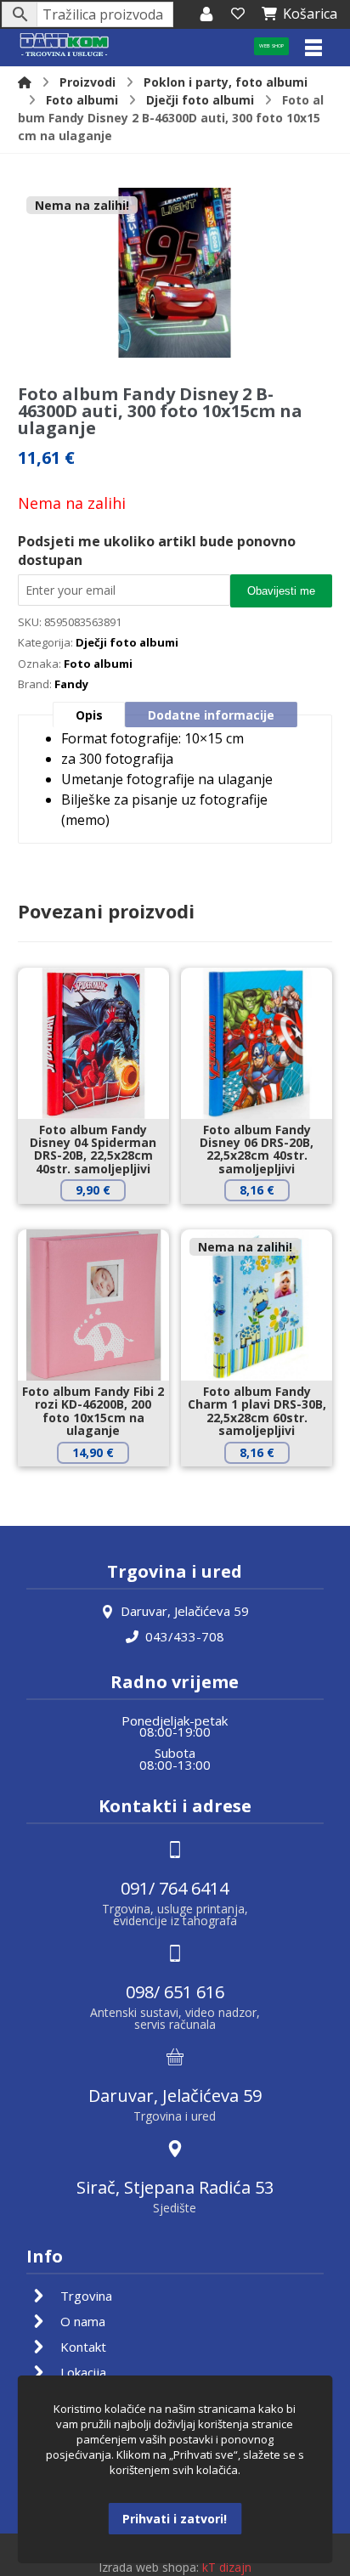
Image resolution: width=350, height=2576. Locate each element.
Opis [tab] (89, 715)
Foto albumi (98, 664)
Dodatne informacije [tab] (211, 715)
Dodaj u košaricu (105, 1219)
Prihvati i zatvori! (175, 2519)
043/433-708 (185, 1636)
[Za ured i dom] (65, 45)
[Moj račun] (206, 14)
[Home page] (25, 82)
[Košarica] (238, 14)
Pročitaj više (269, 1481)
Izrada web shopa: (149, 2567)
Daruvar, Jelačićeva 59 (185, 1611)
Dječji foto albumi (127, 642)
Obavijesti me (281, 591)
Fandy (71, 684)
